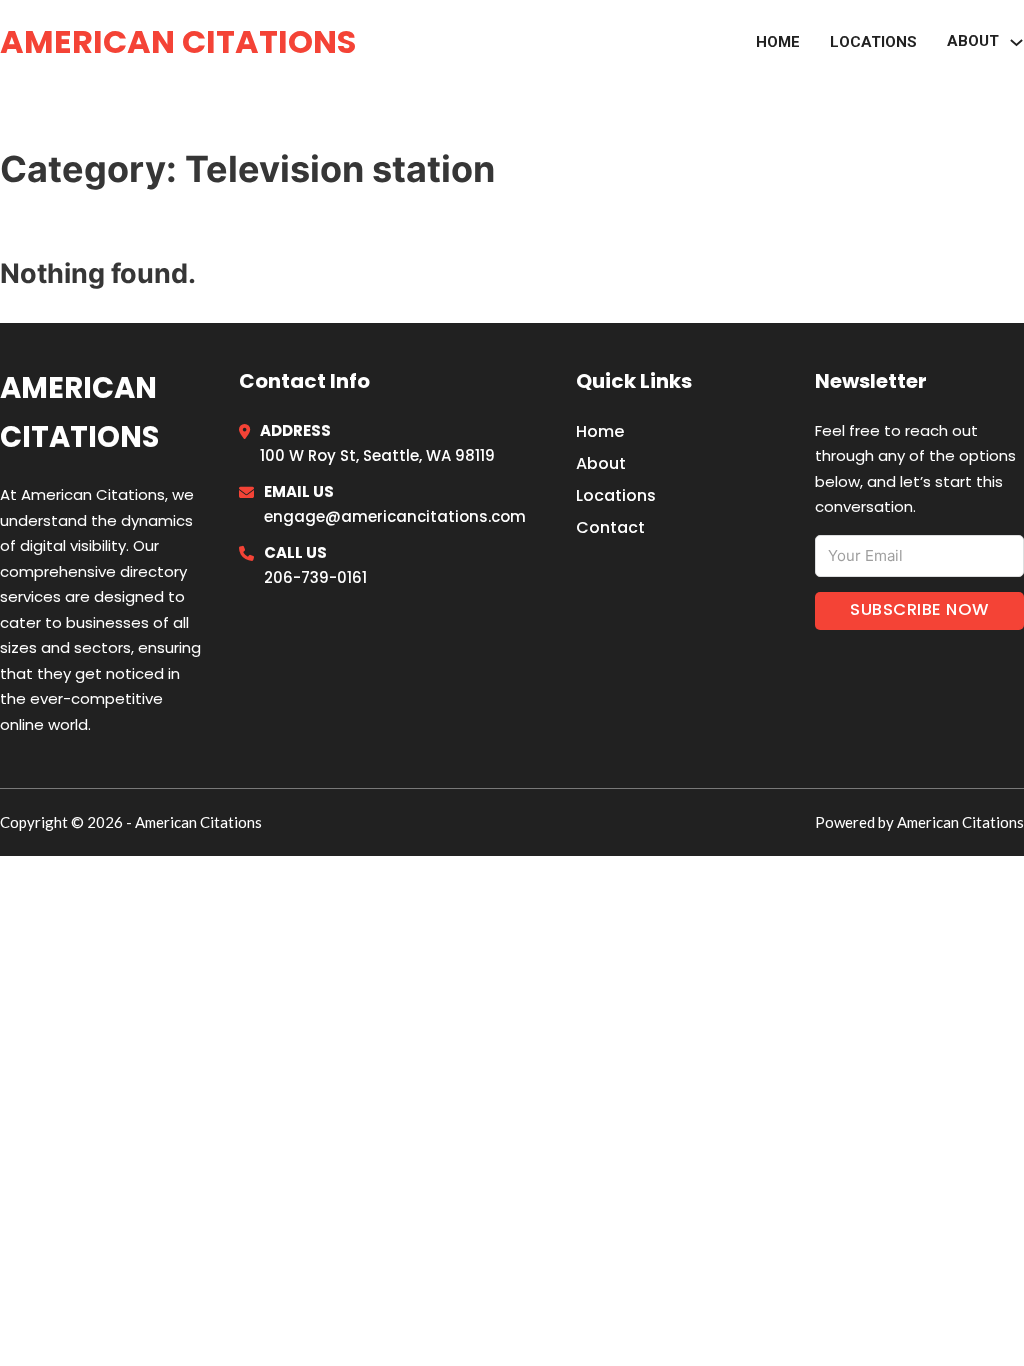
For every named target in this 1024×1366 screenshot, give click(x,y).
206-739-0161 (315, 577)
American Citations (178, 41)
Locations (873, 42)
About (601, 463)
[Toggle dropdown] (1016, 42)
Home (778, 42)
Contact (610, 527)
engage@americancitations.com (395, 516)
